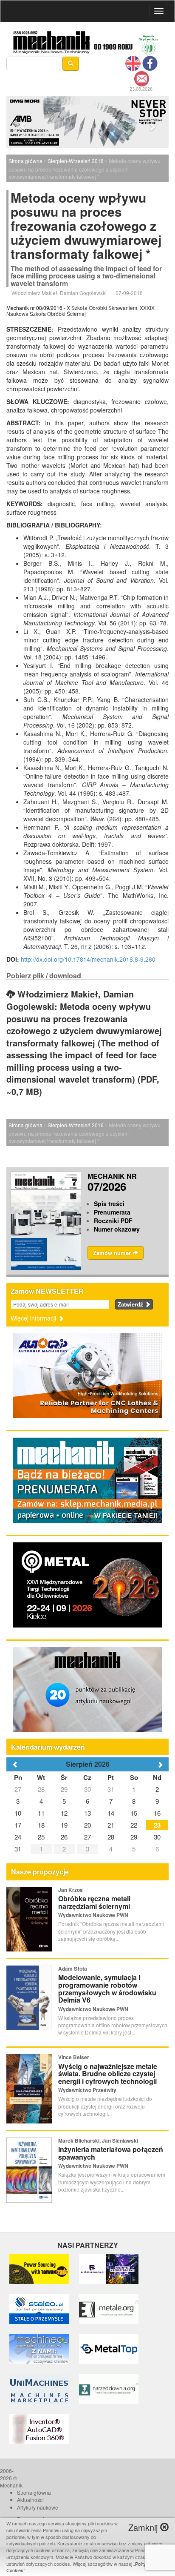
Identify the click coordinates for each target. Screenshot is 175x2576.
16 (157, 1813)
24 (18, 1837)
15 (134, 1813)
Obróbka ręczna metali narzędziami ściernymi (94, 1902)
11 (41, 1813)
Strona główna (25, 161)
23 (157, 1825)
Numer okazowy (117, 1229)
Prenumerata (112, 1212)
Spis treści (109, 1203)
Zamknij (144, 2527)
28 (41, 1789)
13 (87, 1813)
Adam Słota (73, 1969)
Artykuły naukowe (38, 2507)
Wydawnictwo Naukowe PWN (93, 1915)
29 (64, 1789)
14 (111, 1813)
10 (18, 1813)
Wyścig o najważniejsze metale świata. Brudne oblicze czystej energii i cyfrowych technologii (108, 2074)
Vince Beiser (74, 2057)
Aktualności (30, 2500)
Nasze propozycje (40, 1872)
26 (64, 1837)
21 (111, 1825)
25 (41, 1837)
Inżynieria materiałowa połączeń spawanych (111, 2153)
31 (111, 1789)
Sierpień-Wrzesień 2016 (76, 161)
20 (87, 1825)
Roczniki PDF (113, 1221)
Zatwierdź (131, 1304)
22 (134, 1825)
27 (18, 1789)
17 (18, 1825)
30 (87, 1789)
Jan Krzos (71, 1890)
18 (41, 1825)
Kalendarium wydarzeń (48, 1747)
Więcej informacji (34, 1318)
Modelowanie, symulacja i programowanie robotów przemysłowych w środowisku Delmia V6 (107, 1989)
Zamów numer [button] (113, 1253)
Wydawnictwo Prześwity (87, 2090)
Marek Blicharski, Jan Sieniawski (98, 2140)
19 (64, 1825)
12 (64, 1813)
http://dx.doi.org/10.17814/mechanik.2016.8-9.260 (88, 959)
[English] (133, 63)
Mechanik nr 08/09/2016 (34, 308)
